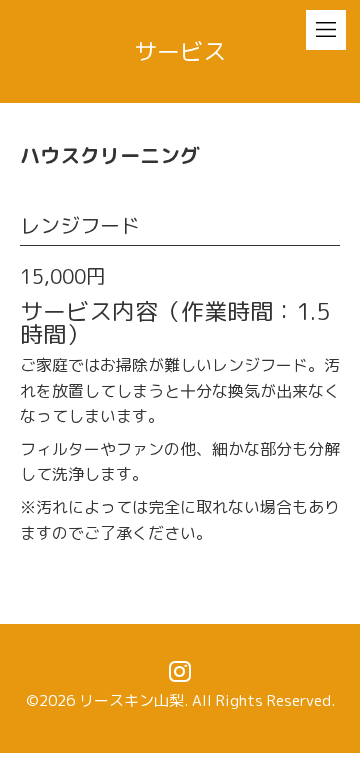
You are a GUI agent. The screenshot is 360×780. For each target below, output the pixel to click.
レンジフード (80, 225)
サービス (180, 51)
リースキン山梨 (131, 700)
